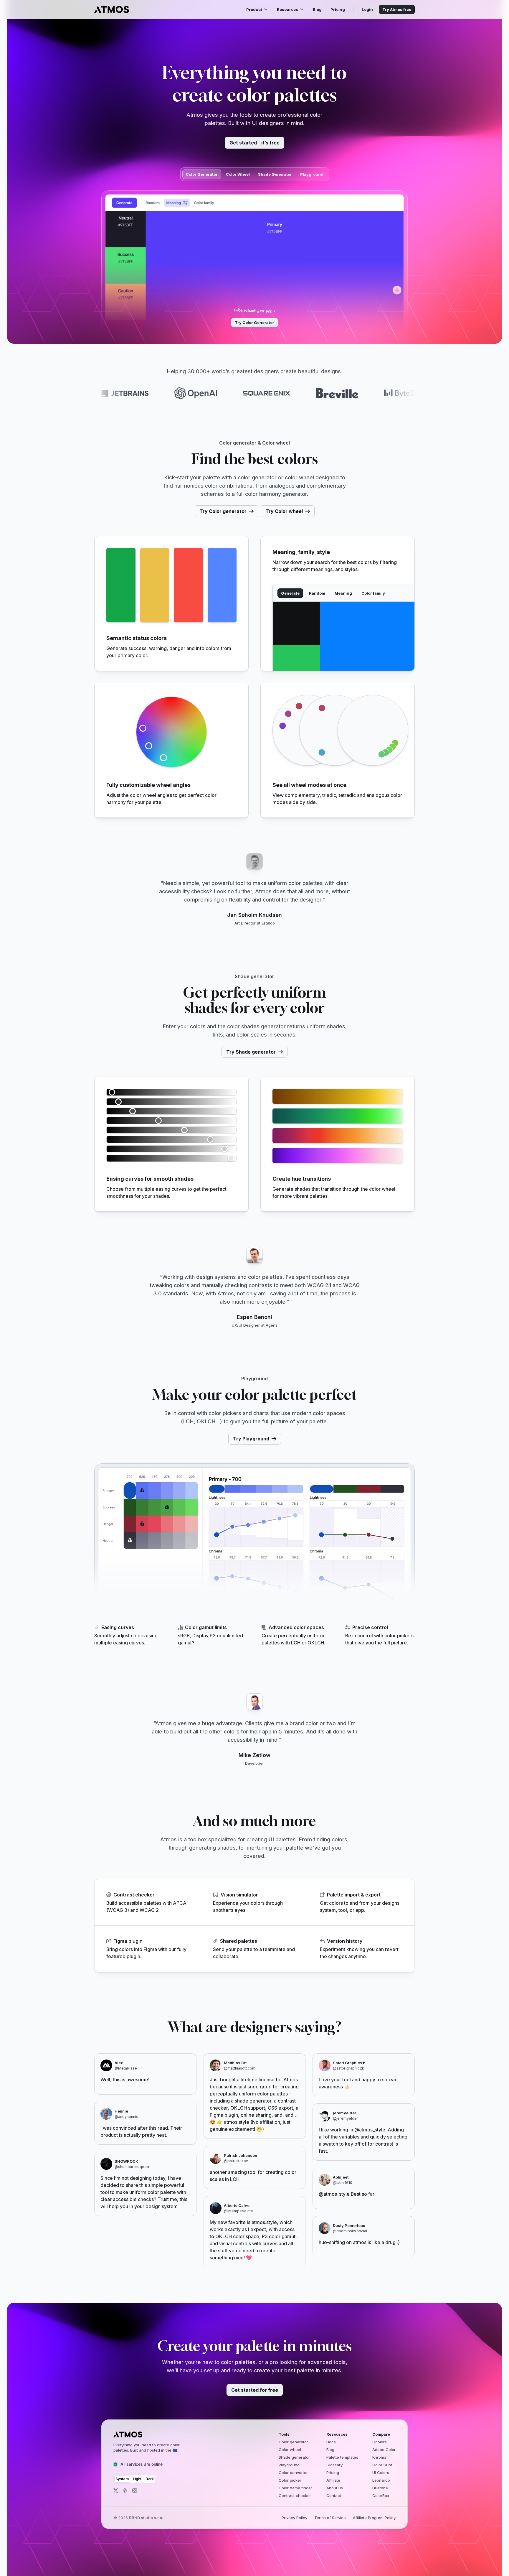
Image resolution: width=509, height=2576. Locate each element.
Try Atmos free (397, 9)
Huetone (380, 2488)
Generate (290, 593)
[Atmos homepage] (152, 2434)
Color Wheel (238, 174)
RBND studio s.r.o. (146, 2518)
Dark (150, 2479)
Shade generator (294, 2457)
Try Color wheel (284, 511)
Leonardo (381, 2480)
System (122, 2479)
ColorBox (381, 2496)
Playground (312, 174)
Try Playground (251, 1439)
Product (254, 9)
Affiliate (333, 2480)
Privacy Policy (294, 2518)
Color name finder (295, 2488)
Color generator (293, 2442)
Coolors (380, 2442)
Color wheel (290, 2450)
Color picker (290, 2480)
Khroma (379, 2457)
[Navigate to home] (112, 9)
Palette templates (342, 2457)
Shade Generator (275, 174)
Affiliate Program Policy (374, 2518)
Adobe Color (384, 2450)
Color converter (293, 2473)
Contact (334, 2496)
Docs (331, 2442)
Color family (373, 593)
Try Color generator (223, 511)
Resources (287, 9)
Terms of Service (330, 2518)
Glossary (334, 2465)
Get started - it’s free (254, 143)
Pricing (338, 9)
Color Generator (202, 174)
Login (367, 9)
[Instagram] (135, 2491)
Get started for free (255, 2390)
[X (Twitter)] (116, 2491)
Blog (317, 9)
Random (317, 593)
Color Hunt (382, 2465)
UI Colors (381, 2473)
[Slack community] (125, 2491)
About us (335, 2488)
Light (137, 2479)
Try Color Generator (254, 323)
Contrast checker (295, 2496)
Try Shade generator (251, 1052)
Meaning (343, 593)
